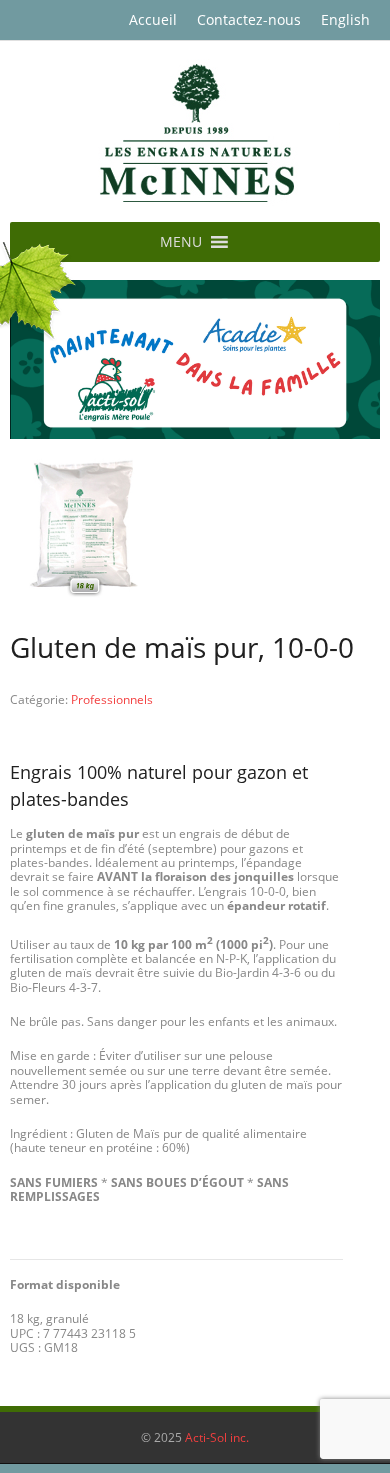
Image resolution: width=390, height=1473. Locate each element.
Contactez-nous (249, 19)
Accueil (153, 19)
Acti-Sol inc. (217, 1437)
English (345, 19)
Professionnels (112, 699)
